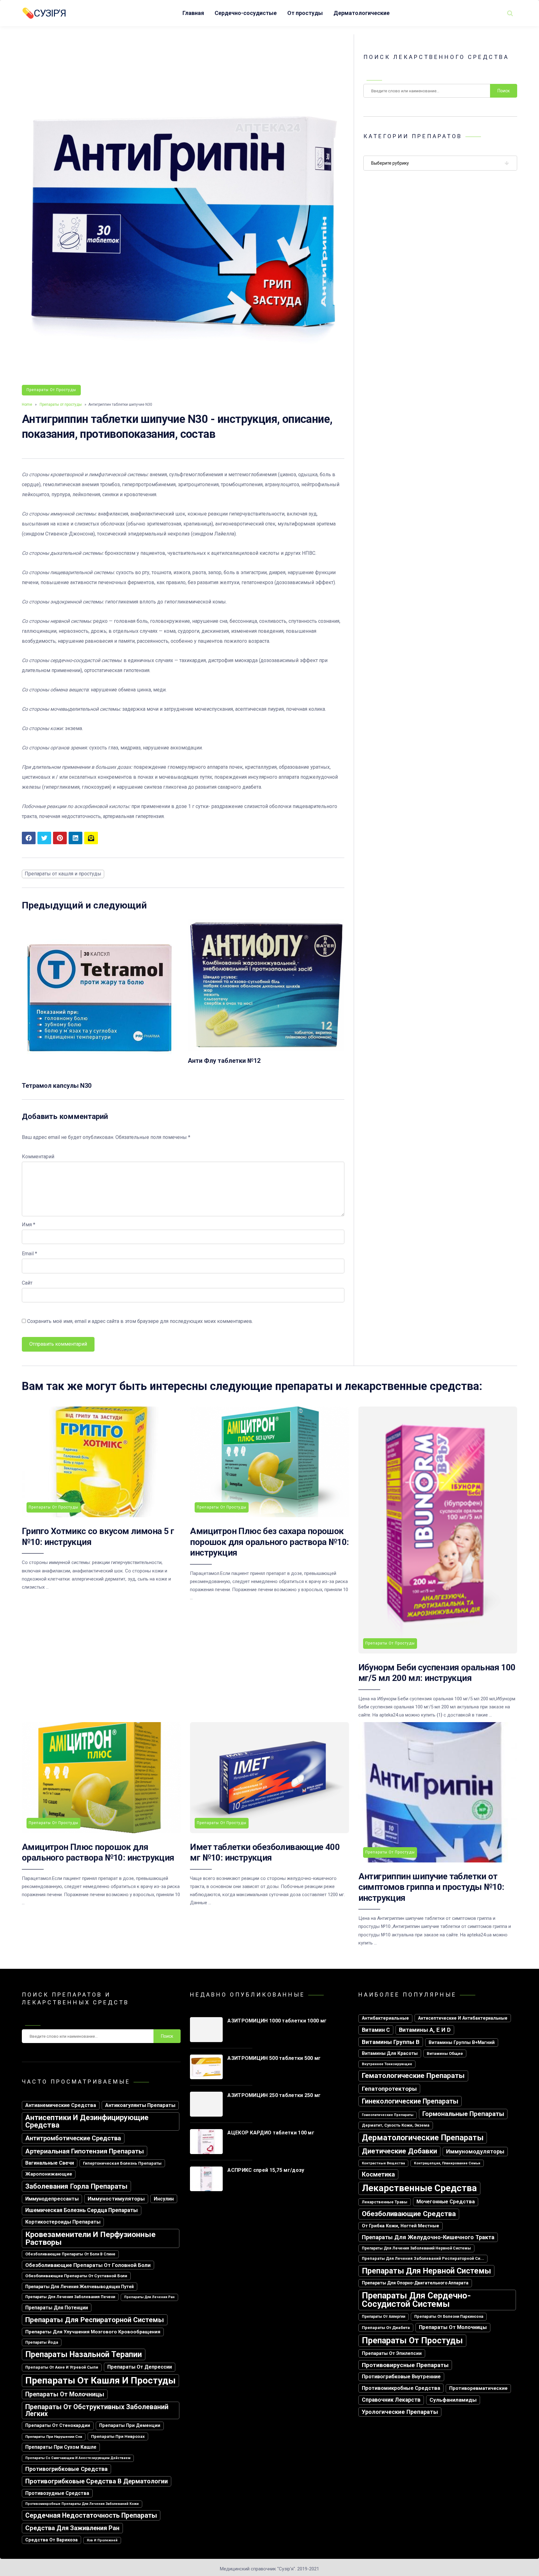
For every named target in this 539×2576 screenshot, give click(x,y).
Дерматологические (362, 13)
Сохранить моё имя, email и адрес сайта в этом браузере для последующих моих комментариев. (140, 1321)
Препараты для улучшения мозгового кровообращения (93, 2332)
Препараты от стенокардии (58, 2426)
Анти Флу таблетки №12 (224, 1061)
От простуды (305, 13)
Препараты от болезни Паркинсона (449, 2317)
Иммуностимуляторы (116, 2199)
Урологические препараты (400, 2412)
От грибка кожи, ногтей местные (401, 2226)
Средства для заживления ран (72, 2528)
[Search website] (510, 13)
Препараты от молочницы (65, 2394)
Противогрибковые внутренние (401, 2377)
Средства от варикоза (51, 2540)
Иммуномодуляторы (475, 2151)
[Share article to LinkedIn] (75, 838)
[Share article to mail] (91, 838)
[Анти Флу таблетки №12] (266, 1049)
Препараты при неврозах (118, 2436)
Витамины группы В (391, 2042)
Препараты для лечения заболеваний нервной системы (416, 2248)
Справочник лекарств (391, 2400)
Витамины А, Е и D (425, 2030)
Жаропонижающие (49, 2174)
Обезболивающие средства (409, 2214)
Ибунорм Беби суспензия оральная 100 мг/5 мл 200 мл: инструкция (437, 1673)
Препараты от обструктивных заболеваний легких (97, 2410)
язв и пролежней (102, 2540)
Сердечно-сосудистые (246, 13)
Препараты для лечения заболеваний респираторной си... (423, 2258)
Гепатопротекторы (389, 2089)
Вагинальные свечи (50, 2163)
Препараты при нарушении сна (54, 2437)
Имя (29, 1225)
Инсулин (164, 2199)
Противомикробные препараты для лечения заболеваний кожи (82, 2504)
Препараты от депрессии (140, 2367)
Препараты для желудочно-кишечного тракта (428, 2237)
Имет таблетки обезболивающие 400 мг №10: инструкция (265, 1852)
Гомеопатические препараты (388, 2115)
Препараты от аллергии (384, 2317)
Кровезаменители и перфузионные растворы (90, 2238)
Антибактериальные (385, 2018)
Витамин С (376, 2030)
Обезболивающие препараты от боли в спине (70, 2254)
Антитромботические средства (73, 2138)
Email (29, 1254)
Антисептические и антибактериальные (463, 2018)
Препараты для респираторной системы (95, 2320)
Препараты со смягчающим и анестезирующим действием (78, 2458)
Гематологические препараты (413, 2076)
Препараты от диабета (386, 2328)
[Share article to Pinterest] (60, 838)
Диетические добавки (399, 2151)
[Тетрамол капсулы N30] (100, 1074)
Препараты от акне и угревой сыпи (62, 2367)
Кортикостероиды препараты (63, 2222)
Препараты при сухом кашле (61, 2447)
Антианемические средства (61, 2105)
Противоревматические (478, 2388)
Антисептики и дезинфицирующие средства (87, 2121)
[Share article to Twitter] (44, 838)
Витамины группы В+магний (462, 2042)
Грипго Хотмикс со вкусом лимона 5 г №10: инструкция (98, 1536)
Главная (193, 13)
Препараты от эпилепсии (392, 2353)
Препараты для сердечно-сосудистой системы (416, 2300)
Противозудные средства (57, 2493)
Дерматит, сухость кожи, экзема (396, 2125)
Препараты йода (42, 2342)
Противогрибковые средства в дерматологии (97, 2481)
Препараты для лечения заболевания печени (70, 2297)
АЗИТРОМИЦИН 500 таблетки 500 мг (274, 2058)
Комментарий (38, 1157)
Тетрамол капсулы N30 (57, 1086)
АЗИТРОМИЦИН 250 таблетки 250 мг (274, 2095)
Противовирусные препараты (405, 2365)
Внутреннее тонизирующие (387, 2064)
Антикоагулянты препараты (140, 2105)
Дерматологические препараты (423, 2138)
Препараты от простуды (51, 390)
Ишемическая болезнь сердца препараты (82, 2210)
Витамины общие (445, 2053)
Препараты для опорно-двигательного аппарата (415, 2283)
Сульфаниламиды (453, 2400)
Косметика (378, 2174)
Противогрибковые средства (66, 2469)
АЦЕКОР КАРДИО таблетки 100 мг (271, 2133)
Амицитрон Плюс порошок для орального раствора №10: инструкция (98, 1852)
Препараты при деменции (130, 2426)
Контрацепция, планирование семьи (447, 2163)
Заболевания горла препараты (76, 2186)
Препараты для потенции (57, 2308)
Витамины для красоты (390, 2053)
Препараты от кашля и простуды (63, 874)
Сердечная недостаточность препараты (91, 2515)
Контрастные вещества (383, 2163)
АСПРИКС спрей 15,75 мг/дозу (266, 2170)
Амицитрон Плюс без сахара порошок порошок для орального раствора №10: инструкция (269, 1542)
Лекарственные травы (385, 2202)
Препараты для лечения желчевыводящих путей (80, 2287)
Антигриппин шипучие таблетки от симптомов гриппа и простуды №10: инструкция (431, 1887)
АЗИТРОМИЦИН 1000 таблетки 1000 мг (277, 2021)
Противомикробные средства (401, 2388)
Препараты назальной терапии (84, 2354)
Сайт (27, 1283)
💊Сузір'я (44, 13)
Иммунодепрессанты (52, 2199)
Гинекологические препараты (410, 2101)
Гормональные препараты (463, 2114)
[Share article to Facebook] (29, 838)
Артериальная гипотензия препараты (85, 2151)
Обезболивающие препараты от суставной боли (76, 2276)
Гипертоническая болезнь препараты (122, 2163)
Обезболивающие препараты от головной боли (88, 2265)
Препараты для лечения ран (149, 2297)
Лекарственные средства (419, 2188)
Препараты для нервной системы (426, 2271)
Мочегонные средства (446, 2202)
